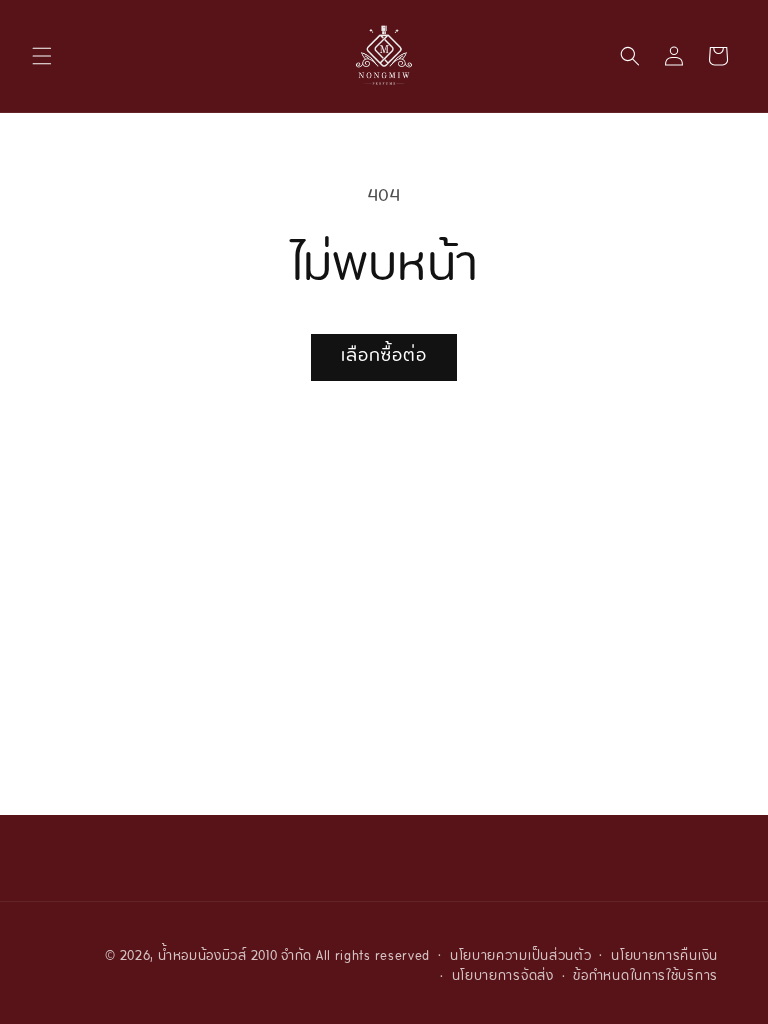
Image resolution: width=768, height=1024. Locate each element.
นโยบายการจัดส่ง (503, 977)
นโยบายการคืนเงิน (664, 957)
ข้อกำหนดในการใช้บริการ (645, 977)
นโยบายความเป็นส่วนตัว (521, 957)
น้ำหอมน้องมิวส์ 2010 (218, 957)
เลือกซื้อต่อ (384, 356)
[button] (42, 56)
